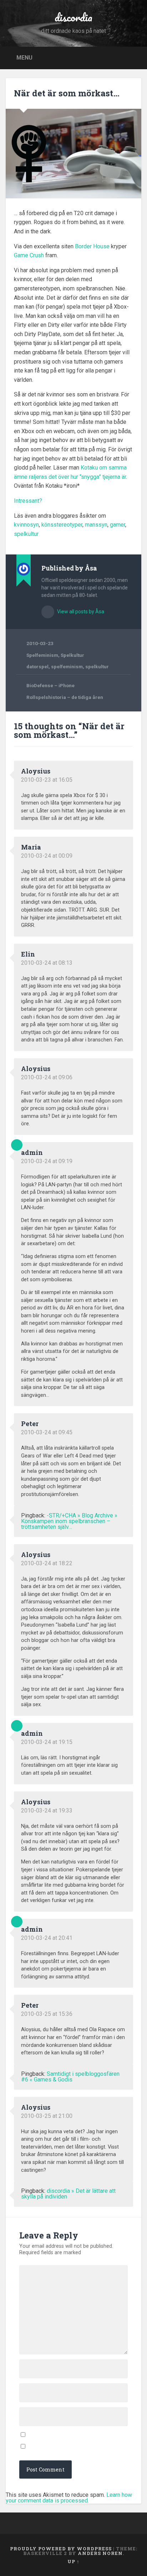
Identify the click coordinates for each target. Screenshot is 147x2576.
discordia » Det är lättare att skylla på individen (68, 2194)
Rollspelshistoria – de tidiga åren (65, 697)
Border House (92, 246)
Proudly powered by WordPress (61, 2549)
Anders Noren (100, 2553)
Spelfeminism (42, 655)
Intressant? (28, 501)
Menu (24, 57)
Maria (31, 847)
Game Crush (29, 255)
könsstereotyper (62, 525)
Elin (28, 954)
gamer (118, 525)
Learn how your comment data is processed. (69, 2498)
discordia (73, 17)
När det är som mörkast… (67, 93)
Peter (30, 1424)
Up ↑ (73, 2561)
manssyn (96, 525)
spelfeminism (67, 666)
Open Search (134, 57)
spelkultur (26, 534)
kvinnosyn (26, 525)
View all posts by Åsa (80, 612)
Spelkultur (72, 655)
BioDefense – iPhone (50, 685)
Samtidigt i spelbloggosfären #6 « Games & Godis (70, 2077)
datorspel (37, 666)
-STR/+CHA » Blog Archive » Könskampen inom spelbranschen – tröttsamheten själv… (69, 1521)
